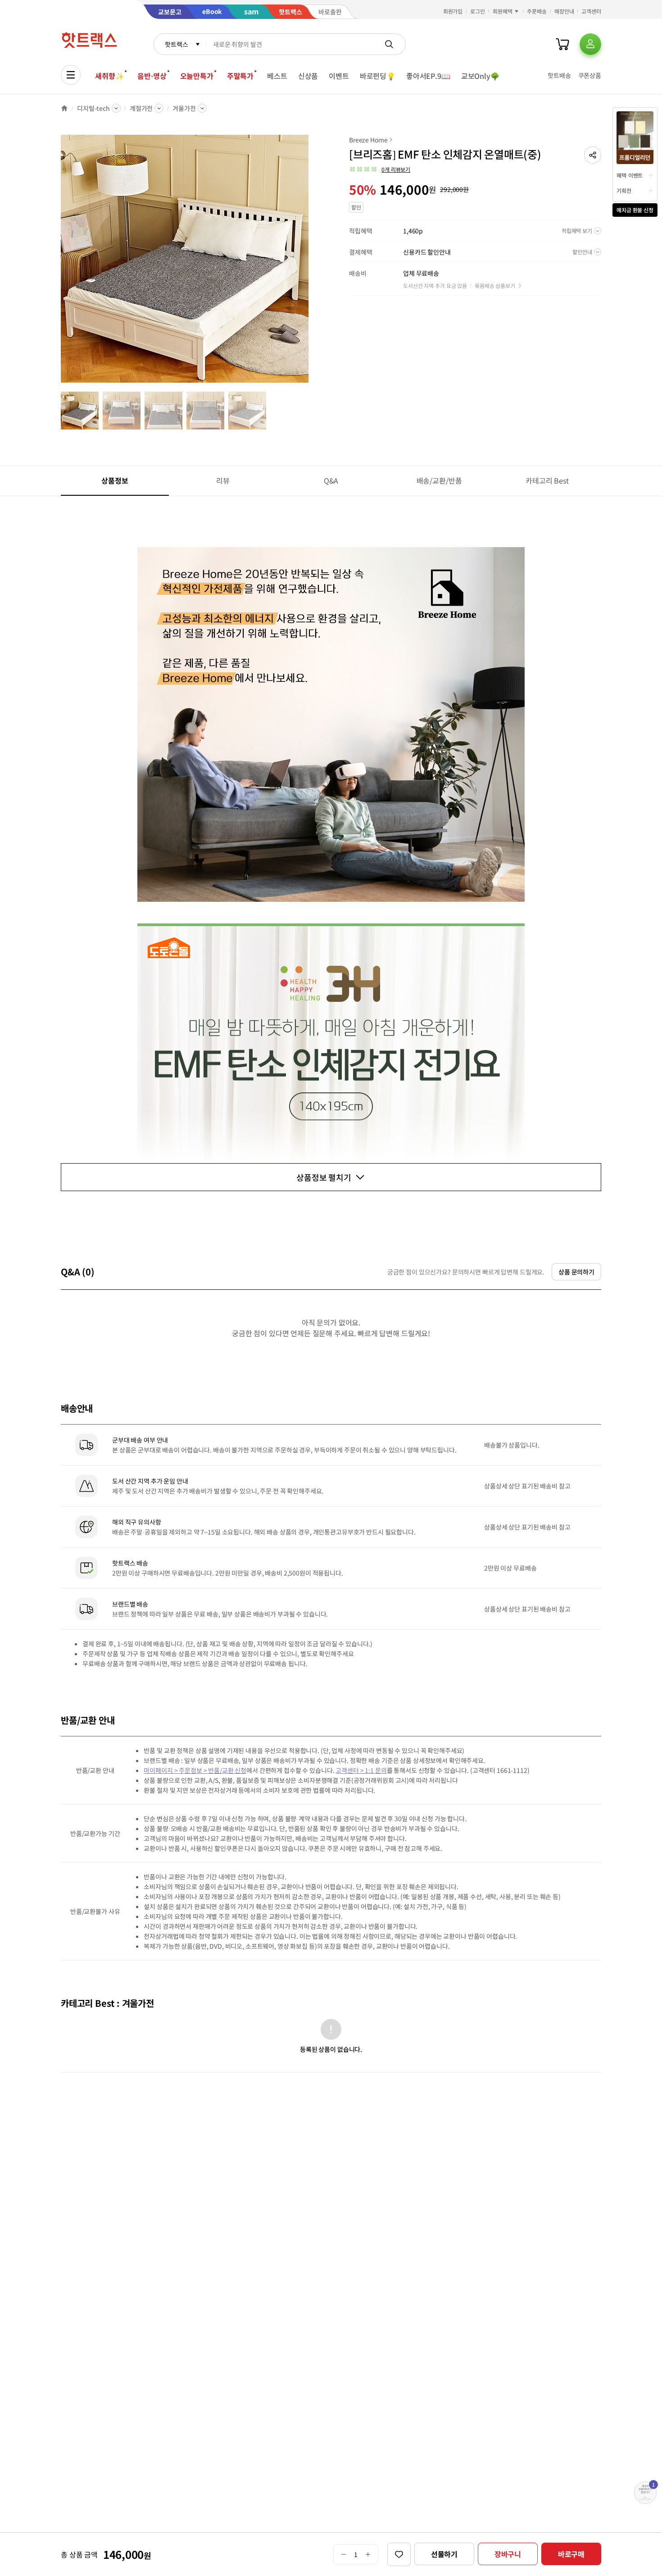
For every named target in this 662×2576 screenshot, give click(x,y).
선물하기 (444, 2554)
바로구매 (571, 2554)
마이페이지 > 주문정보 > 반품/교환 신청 (195, 1770)
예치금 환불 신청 (635, 210)
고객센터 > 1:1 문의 (361, 1770)
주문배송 (537, 11)
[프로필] (590, 44)
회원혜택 (503, 11)
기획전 (624, 190)
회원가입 (453, 11)
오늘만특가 (197, 76)
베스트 (277, 76)
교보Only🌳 (480, 76)
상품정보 (115, 480)
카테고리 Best (547, 480)
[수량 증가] (368, 2554)
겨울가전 (184, 108)
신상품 (308, 76)
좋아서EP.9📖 (428, 76)
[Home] (64, 108)
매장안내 (564, 11)
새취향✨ (109, 76)
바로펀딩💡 (378, 76)
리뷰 (223, 480)
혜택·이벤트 (630, 175)
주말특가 (240, 76)
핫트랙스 (176, 44)
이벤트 (339, 76)
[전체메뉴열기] (71, 75)
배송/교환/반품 (439, 480)
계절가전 (141, 108)
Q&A (331, 480)
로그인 (478, 11)
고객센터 (591, 11)
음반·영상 (152, 76)
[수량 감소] (343, 2554)
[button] (593, 155)
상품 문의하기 (576, 1272)
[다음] (311, 263)
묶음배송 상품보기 (495, 285)
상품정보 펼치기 (324, 1177)
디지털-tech (93, 108)
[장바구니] (562, 44)
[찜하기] (399, 2554)
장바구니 (508, 2554)
